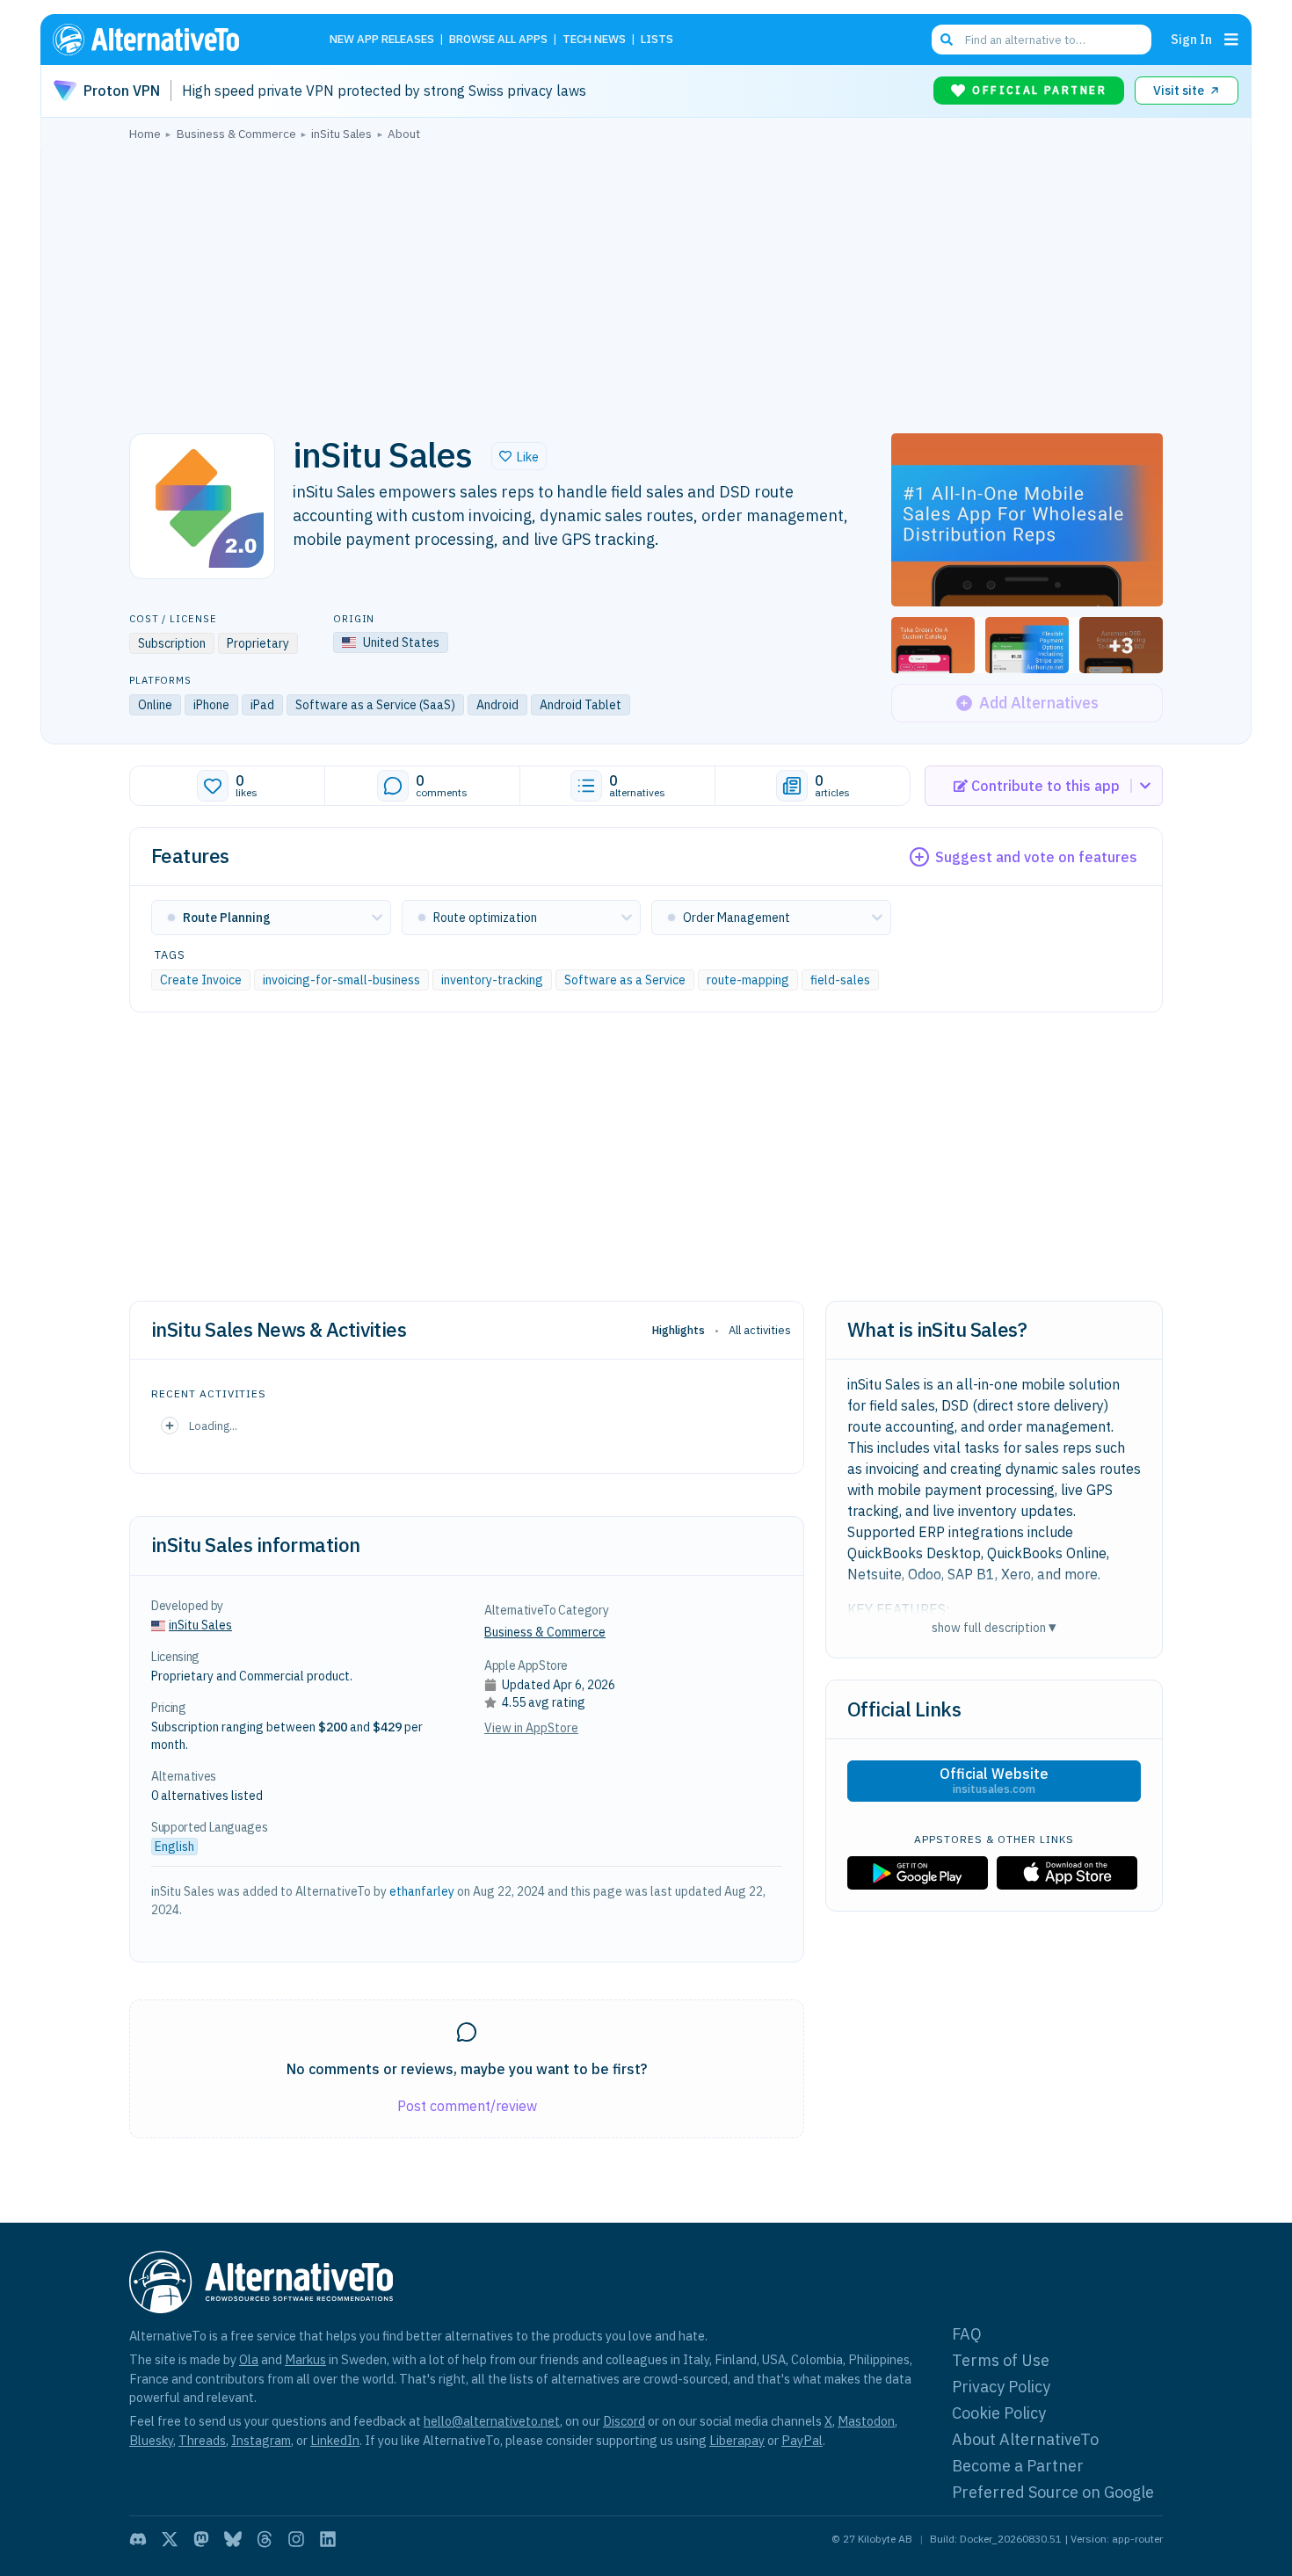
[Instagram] (296, 2539)
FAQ (967, 2334)
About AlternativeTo (1025, 2439)
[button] (519, 456)
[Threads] (265, 2539)
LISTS (657, 40)
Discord (624, 2421)
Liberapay (737, 2440)
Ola (249, 2359)
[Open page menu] (1231, 40)
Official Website (994, 1781)
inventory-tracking (492, 980)
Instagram (261, 2440)
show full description (994, 1627)
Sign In (1191, 39)
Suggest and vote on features (1036, 857)
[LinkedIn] (328, 2539)
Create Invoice (201, 980)
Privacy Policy (1001, 2387)
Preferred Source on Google (1053, 2492)
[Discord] (138, 2539)
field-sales (840, 980)
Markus (305, 2359)
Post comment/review (467, 2106)
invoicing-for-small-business (341, 980)
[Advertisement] (646, 282)
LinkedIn (335, 2440)
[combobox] (1042, 40)
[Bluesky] (233, 2539)
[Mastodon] (201, 2539)
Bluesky (151, 2440)
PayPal (802, 2440)
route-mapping (748, 980)
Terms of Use (1001, 2360)
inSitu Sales (200, 1625)
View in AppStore (531, 1728)
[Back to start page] (171, 40)
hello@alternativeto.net (492, 2421)
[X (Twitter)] (170, 2539)
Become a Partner (1018, 2466)
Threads (202, 2440)
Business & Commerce (545, 1632)
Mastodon (866, 2421)
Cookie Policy (999, 2413)
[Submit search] (947, 40)
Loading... (213, 1426)
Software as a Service (625, 980)
